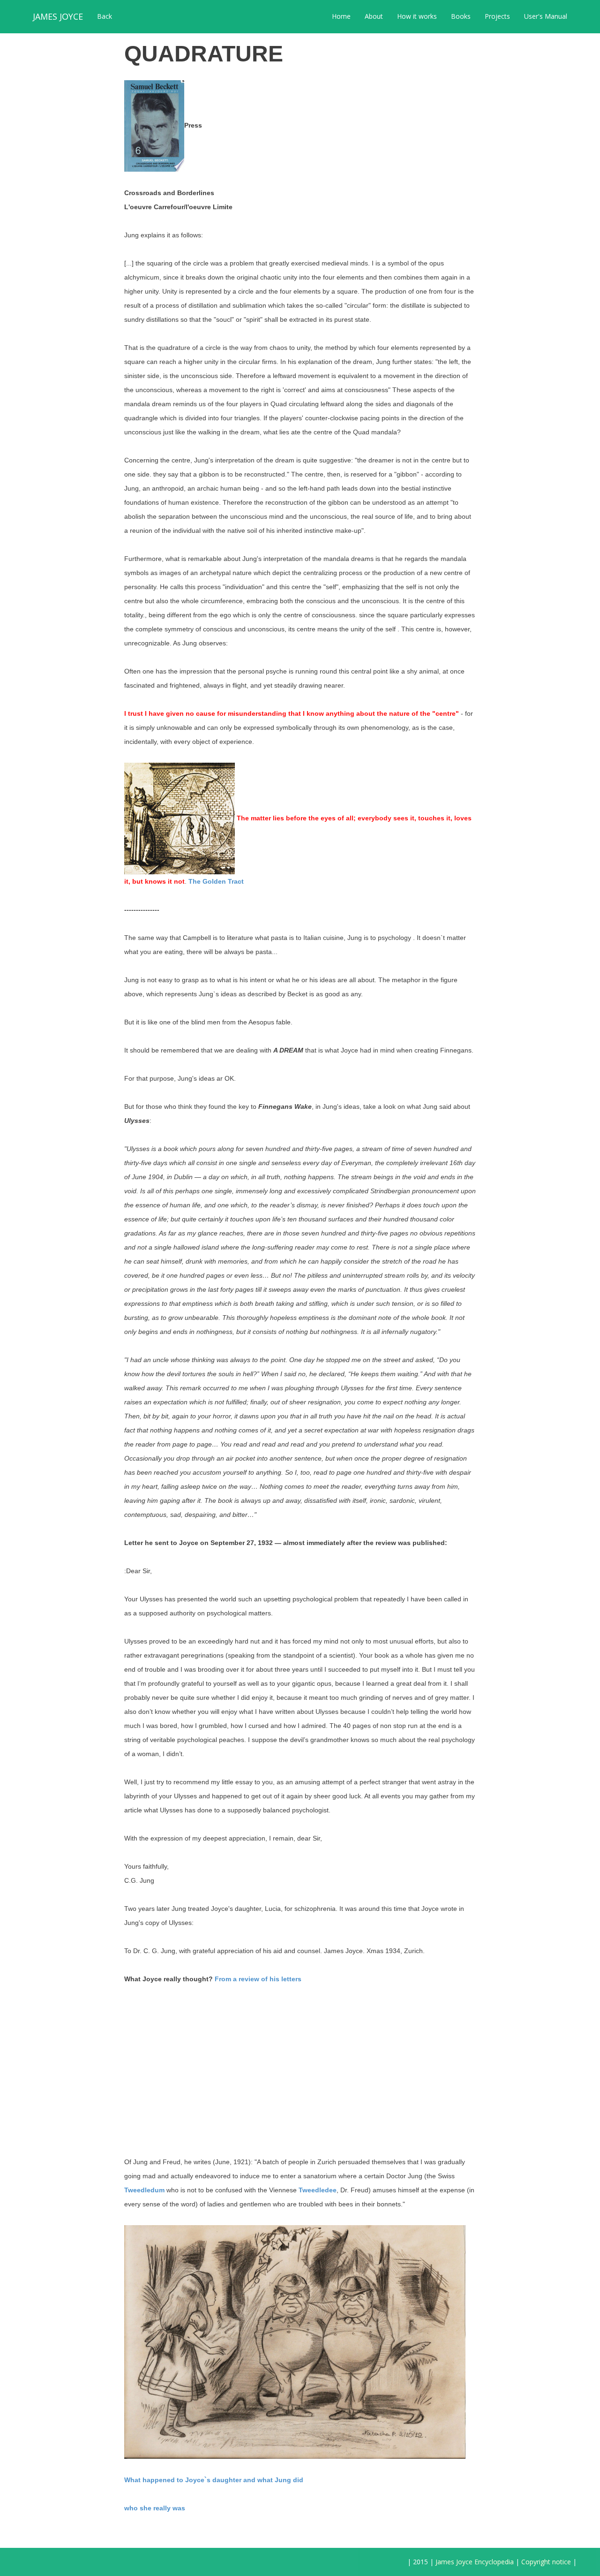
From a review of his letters (258, 1979)
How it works (417, 16)
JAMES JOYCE (58, 16)
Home (341, 16)
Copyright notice (546, 2562)
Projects (497, 16)
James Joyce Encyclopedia (475, 2562)
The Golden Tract (216, 881)
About (374, 16)
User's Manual (546, 16)
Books (461, 16)
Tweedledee (318, 2190)
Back (105, 16)
